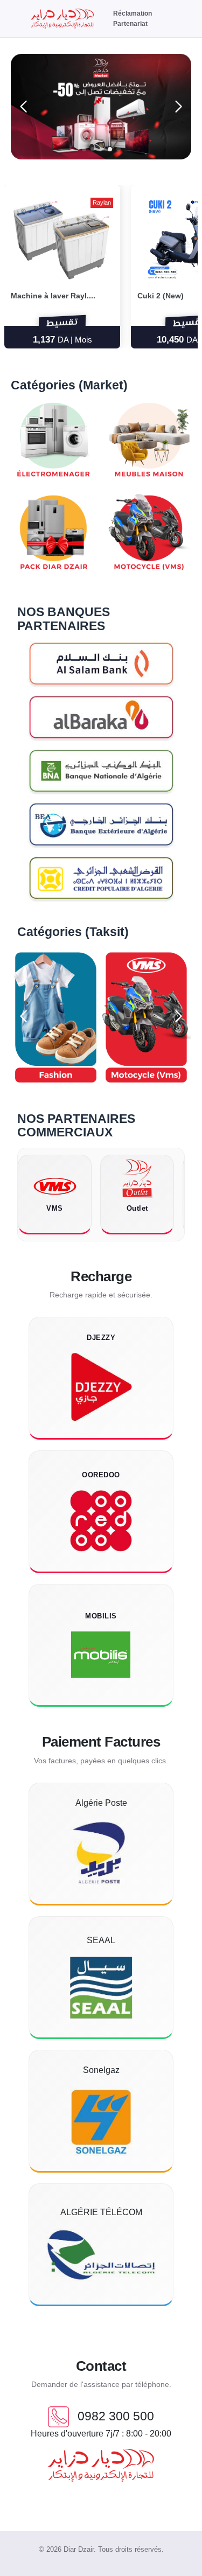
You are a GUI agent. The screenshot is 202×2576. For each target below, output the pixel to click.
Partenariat (130, 24)
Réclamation (133, 13)
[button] (84, 149)
